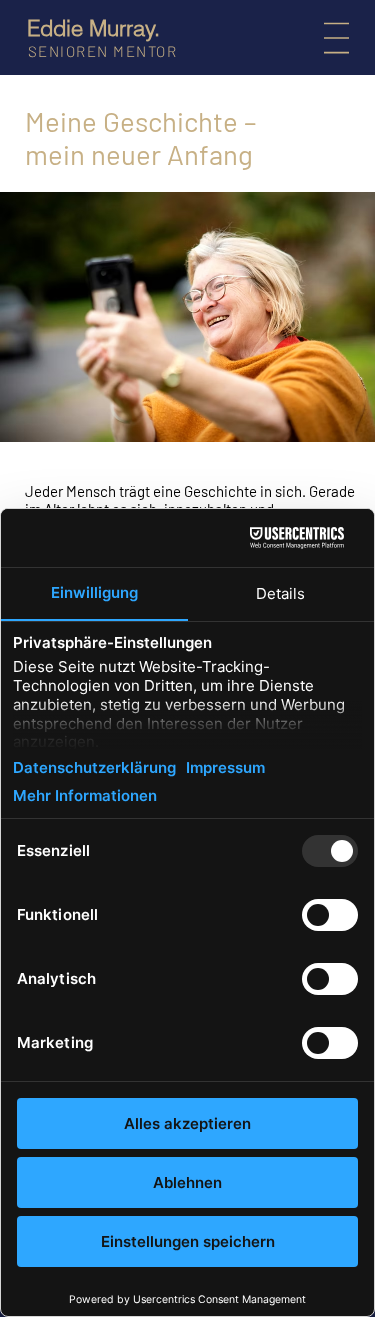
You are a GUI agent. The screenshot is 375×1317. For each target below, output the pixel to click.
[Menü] (340, 38)
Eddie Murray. (93, 28)
